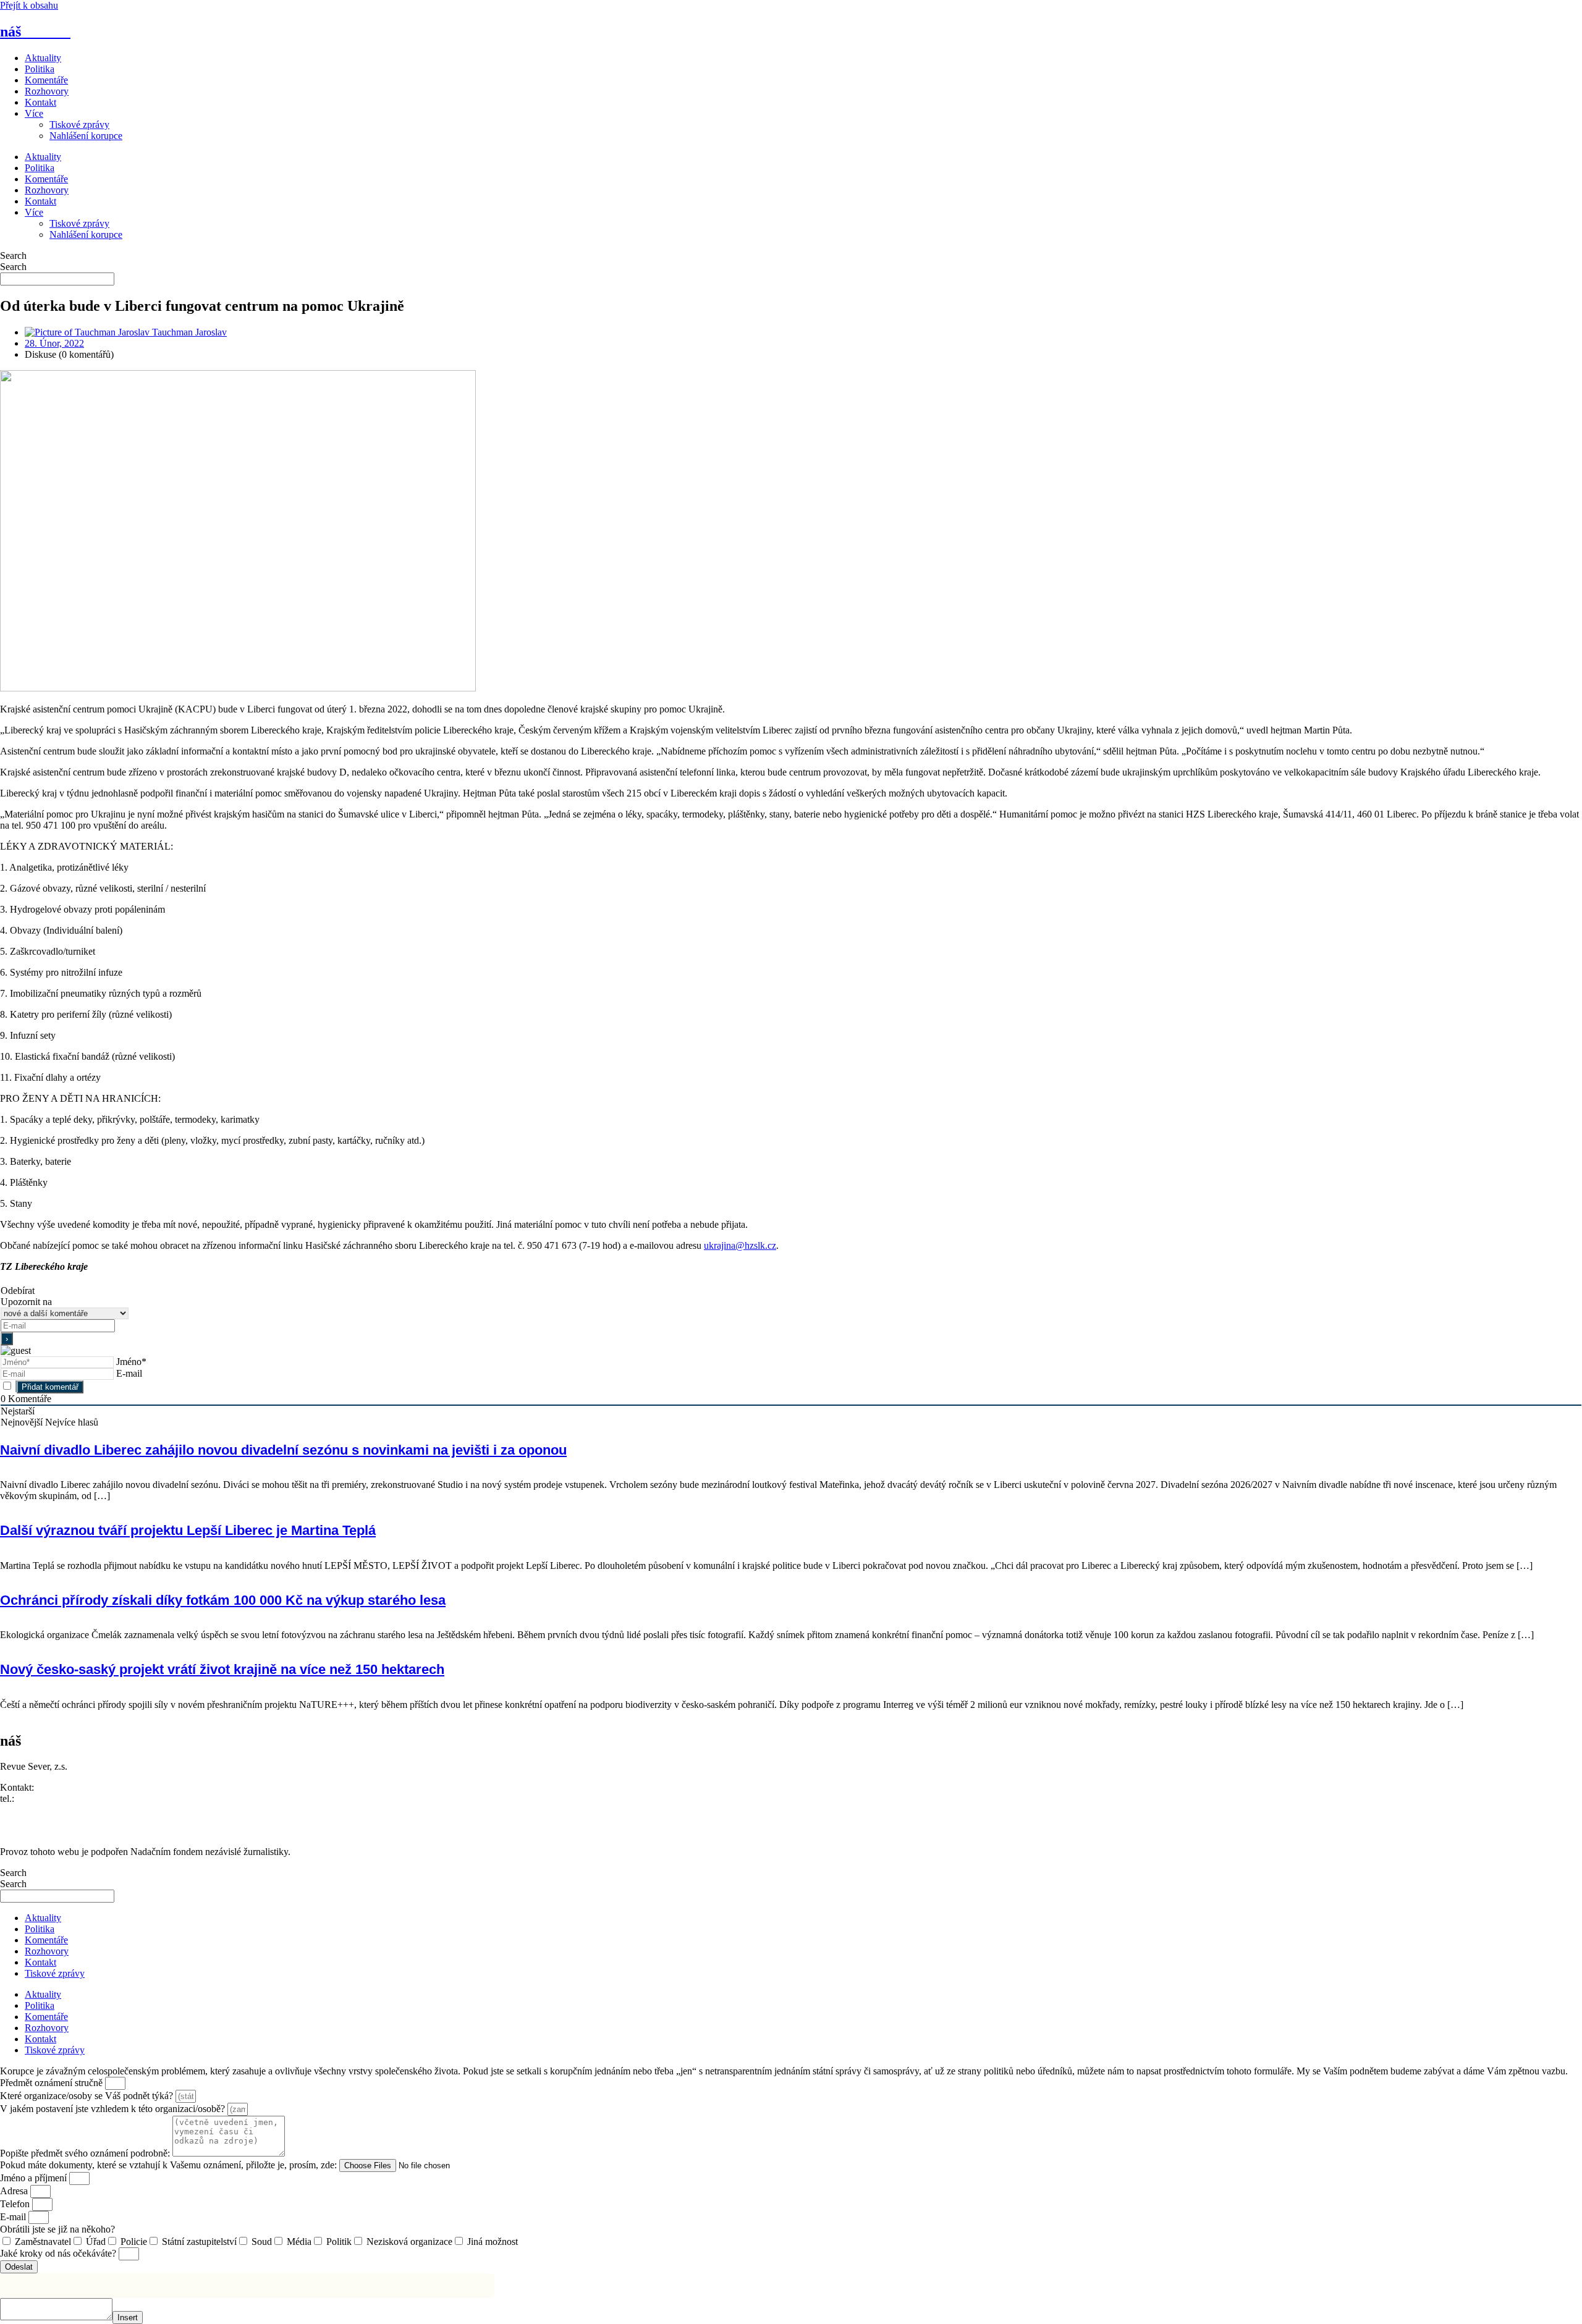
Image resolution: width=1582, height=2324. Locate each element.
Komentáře (46, 80)
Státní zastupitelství (199, 2242)
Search (13, 256)
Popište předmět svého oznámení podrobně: (86, 2153)
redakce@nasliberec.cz (45, 1810)
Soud (262, 2242)
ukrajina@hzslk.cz (740, 1245)
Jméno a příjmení (35, 2178)
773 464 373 (41, 1798)
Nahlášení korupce (86, 136)
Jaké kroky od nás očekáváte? (59, 2253)
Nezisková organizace (409, 2242)
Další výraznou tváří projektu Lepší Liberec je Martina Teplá (188, 1530)
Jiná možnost (493, 2242)
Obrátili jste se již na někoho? (57, 2229)
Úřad (96, 2242)
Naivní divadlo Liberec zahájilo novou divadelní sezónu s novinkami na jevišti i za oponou (283, 1450)
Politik (339, 2242)
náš (35, 32)
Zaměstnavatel (43, 2242)
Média (299, 2242)
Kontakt (40, 102)
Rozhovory (47, 91)
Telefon (16, 2204)
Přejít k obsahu (29, 5)
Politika (40, 69)
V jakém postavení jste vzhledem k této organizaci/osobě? (114, 2109)
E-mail (129, 1373)
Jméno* (131, 1362)
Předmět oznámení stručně (53, 2083)
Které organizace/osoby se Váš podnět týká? (88, 2096)
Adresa (15, 2191)
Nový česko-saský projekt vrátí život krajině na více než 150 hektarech (222, 1669)
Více (34, 113)
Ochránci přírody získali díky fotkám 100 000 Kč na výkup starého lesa (223, 1600)
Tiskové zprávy (79, 125)
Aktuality (43, 58)
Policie (134, 2242)
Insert (128, 2318)
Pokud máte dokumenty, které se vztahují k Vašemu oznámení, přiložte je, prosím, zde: (170, 2165)
